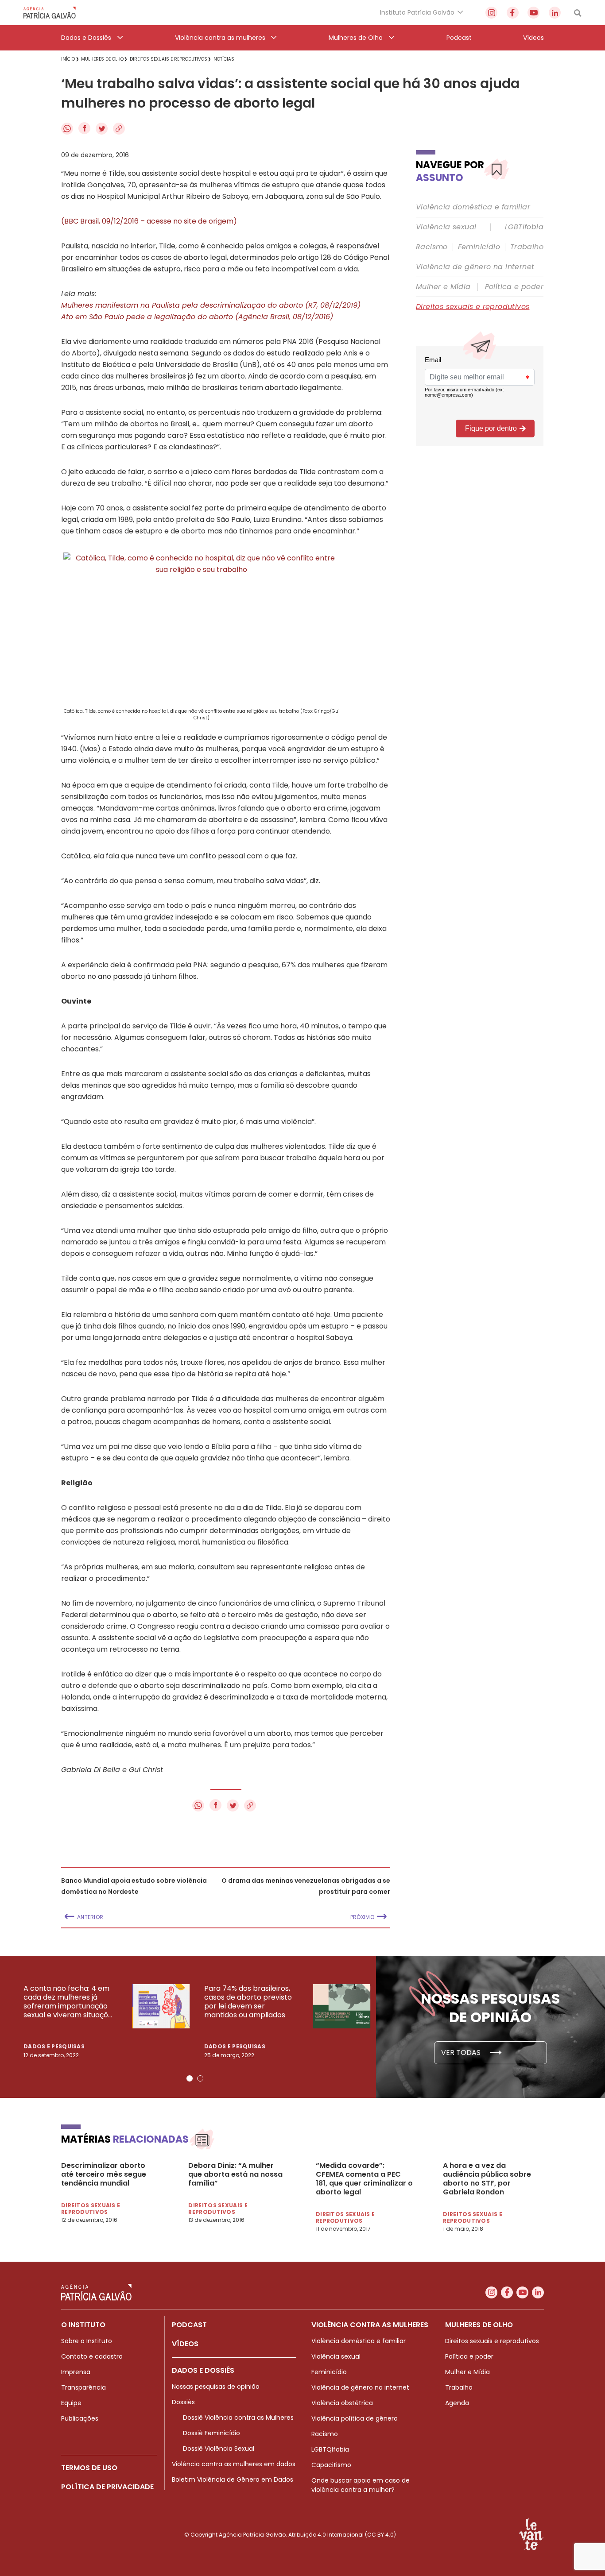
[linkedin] (555, 13)
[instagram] (491, 13)
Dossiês (183, 2402)
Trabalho (527, 247)
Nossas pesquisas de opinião (216, 2387)
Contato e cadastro (92, 2356)
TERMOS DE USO (89, 2468)
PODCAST (189, 2325)
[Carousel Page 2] (200, 2078)
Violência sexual (446, 227)
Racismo (432, 247)
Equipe (71, 2403)
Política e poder (514, 287)
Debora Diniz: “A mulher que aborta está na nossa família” (235, 2174)
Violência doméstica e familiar (473, 207)
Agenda (457, 2403)
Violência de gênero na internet (475, 267)
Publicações (80, 2418)
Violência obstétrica (342, 2403)
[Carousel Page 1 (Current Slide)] (190, 2078)
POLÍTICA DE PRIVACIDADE (107, 2487)
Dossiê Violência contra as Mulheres (238, 2418)
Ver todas (462, 2053)
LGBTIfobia (524, 227)
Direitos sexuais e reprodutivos (473, 307)
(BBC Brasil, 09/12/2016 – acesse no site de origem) (149, 221)
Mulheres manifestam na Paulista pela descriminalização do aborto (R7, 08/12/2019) (211, 305)
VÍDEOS (185, 2344)
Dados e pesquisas (54, 2046)
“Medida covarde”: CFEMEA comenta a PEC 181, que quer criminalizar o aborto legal (364, 2179)
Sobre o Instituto (87, 2341)
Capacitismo (331, 2465)
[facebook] (513, 13)
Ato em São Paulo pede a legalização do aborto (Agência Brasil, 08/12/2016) (197, 317)
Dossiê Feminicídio (211, 2433)
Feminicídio (479, 247)
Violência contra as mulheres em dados (234, 2464)
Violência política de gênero (355, 2418)
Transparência (83, 2387)
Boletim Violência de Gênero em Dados (233, 2479)
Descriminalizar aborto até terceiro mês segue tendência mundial (104, 2174)
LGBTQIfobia (330, 2449)
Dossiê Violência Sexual (219, 2449)
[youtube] (533, 13)
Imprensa (76, 2372)
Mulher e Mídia (443, 287)
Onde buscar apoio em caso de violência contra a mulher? (361, 2485)
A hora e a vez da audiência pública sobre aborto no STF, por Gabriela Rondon (487, 2179)
